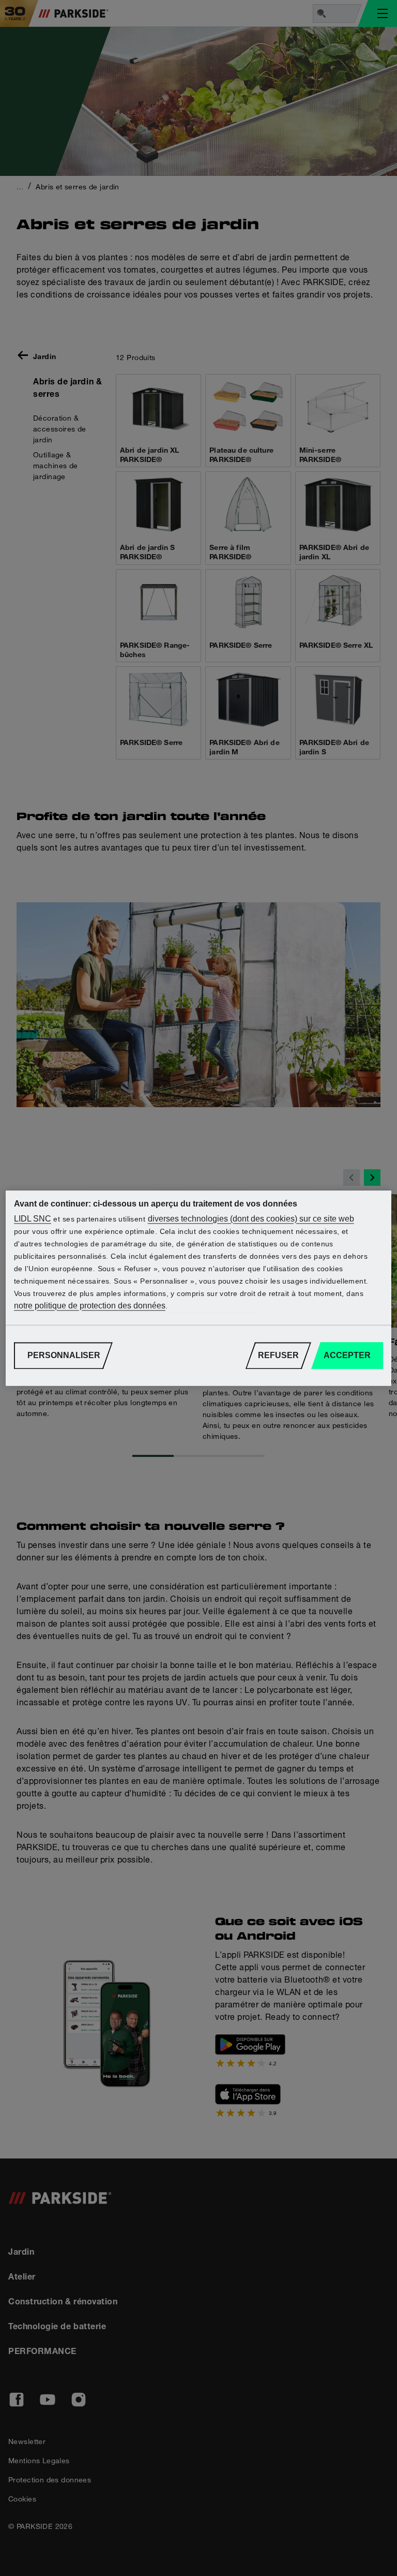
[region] (198, 1288)
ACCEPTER (347, 1355)
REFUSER (278, 1355)
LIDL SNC (33, 1219)
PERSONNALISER (64, 1355)
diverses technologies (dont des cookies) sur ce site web (251, 1219)
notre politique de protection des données (90, 1306)
